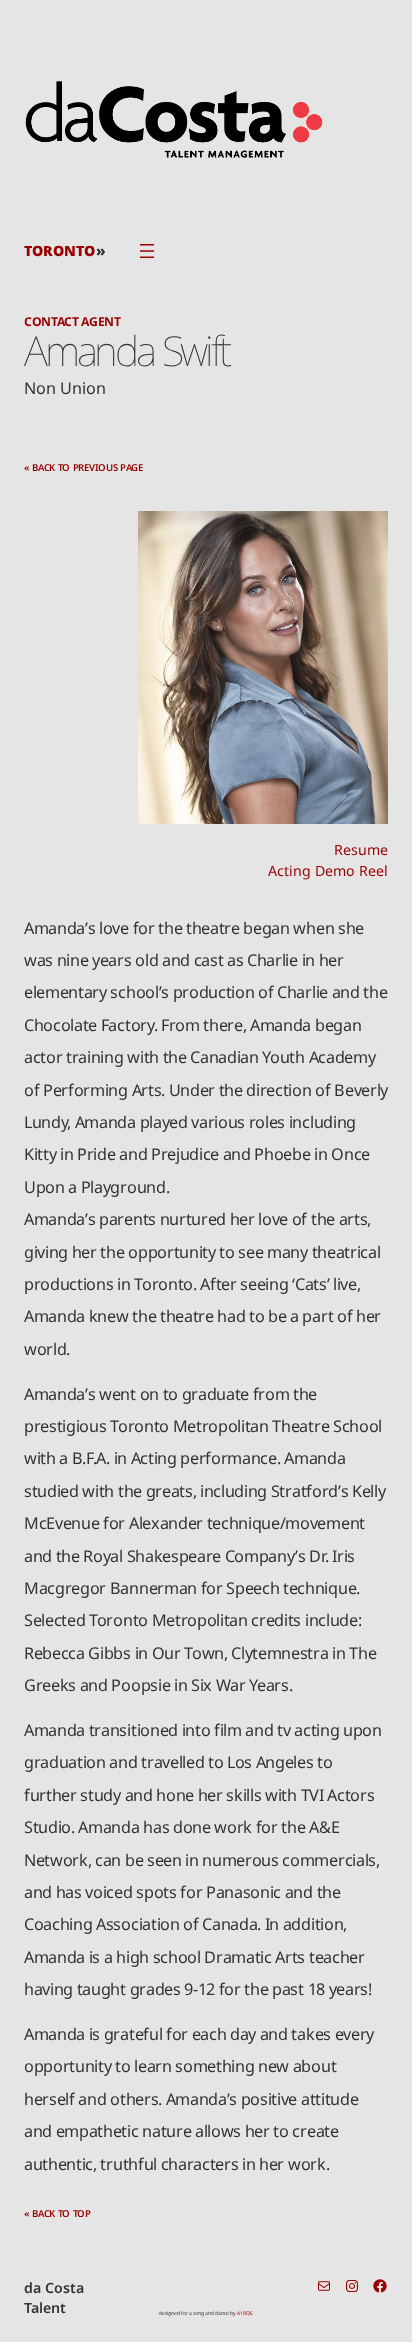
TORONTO (59, 250)
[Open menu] (147, 251)
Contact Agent (72, 321)
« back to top (57, 2213)
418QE (245, 2313)
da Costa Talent (54, 2297)
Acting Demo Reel (328, 870)
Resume (361, 849)
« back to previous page (83, 467)
